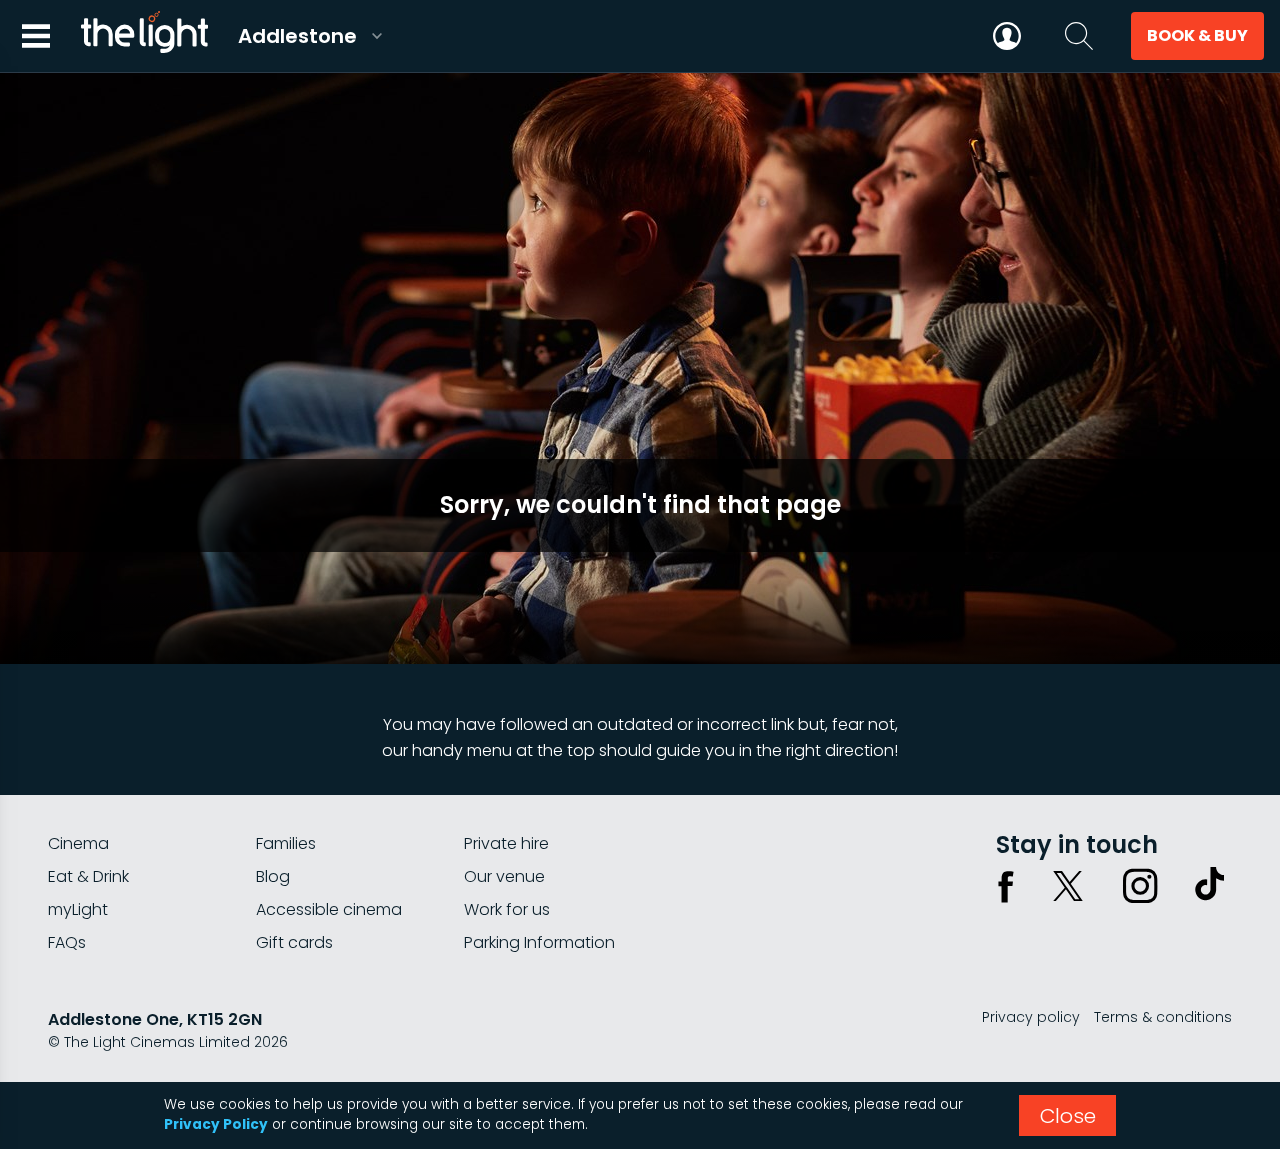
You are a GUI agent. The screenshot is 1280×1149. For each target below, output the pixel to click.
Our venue (504, 876)
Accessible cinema (329, 909)
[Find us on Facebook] (1006, 886)
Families (286, 843)
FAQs (67, 942)
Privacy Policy (216, 1124)
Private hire (506, 843)
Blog (273, 876)
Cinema (78, 843)
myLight (78, 909)
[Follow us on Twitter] (1068, 886)
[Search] (1079, 36)
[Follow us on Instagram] (1140, 886)
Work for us (507, 909)
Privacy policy (1031, 1017)
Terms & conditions (1163, 1017)
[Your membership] (1007, 36)
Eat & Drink (88, 876)
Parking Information (539, 942)
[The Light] (144, 36)
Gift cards (294, 942)
